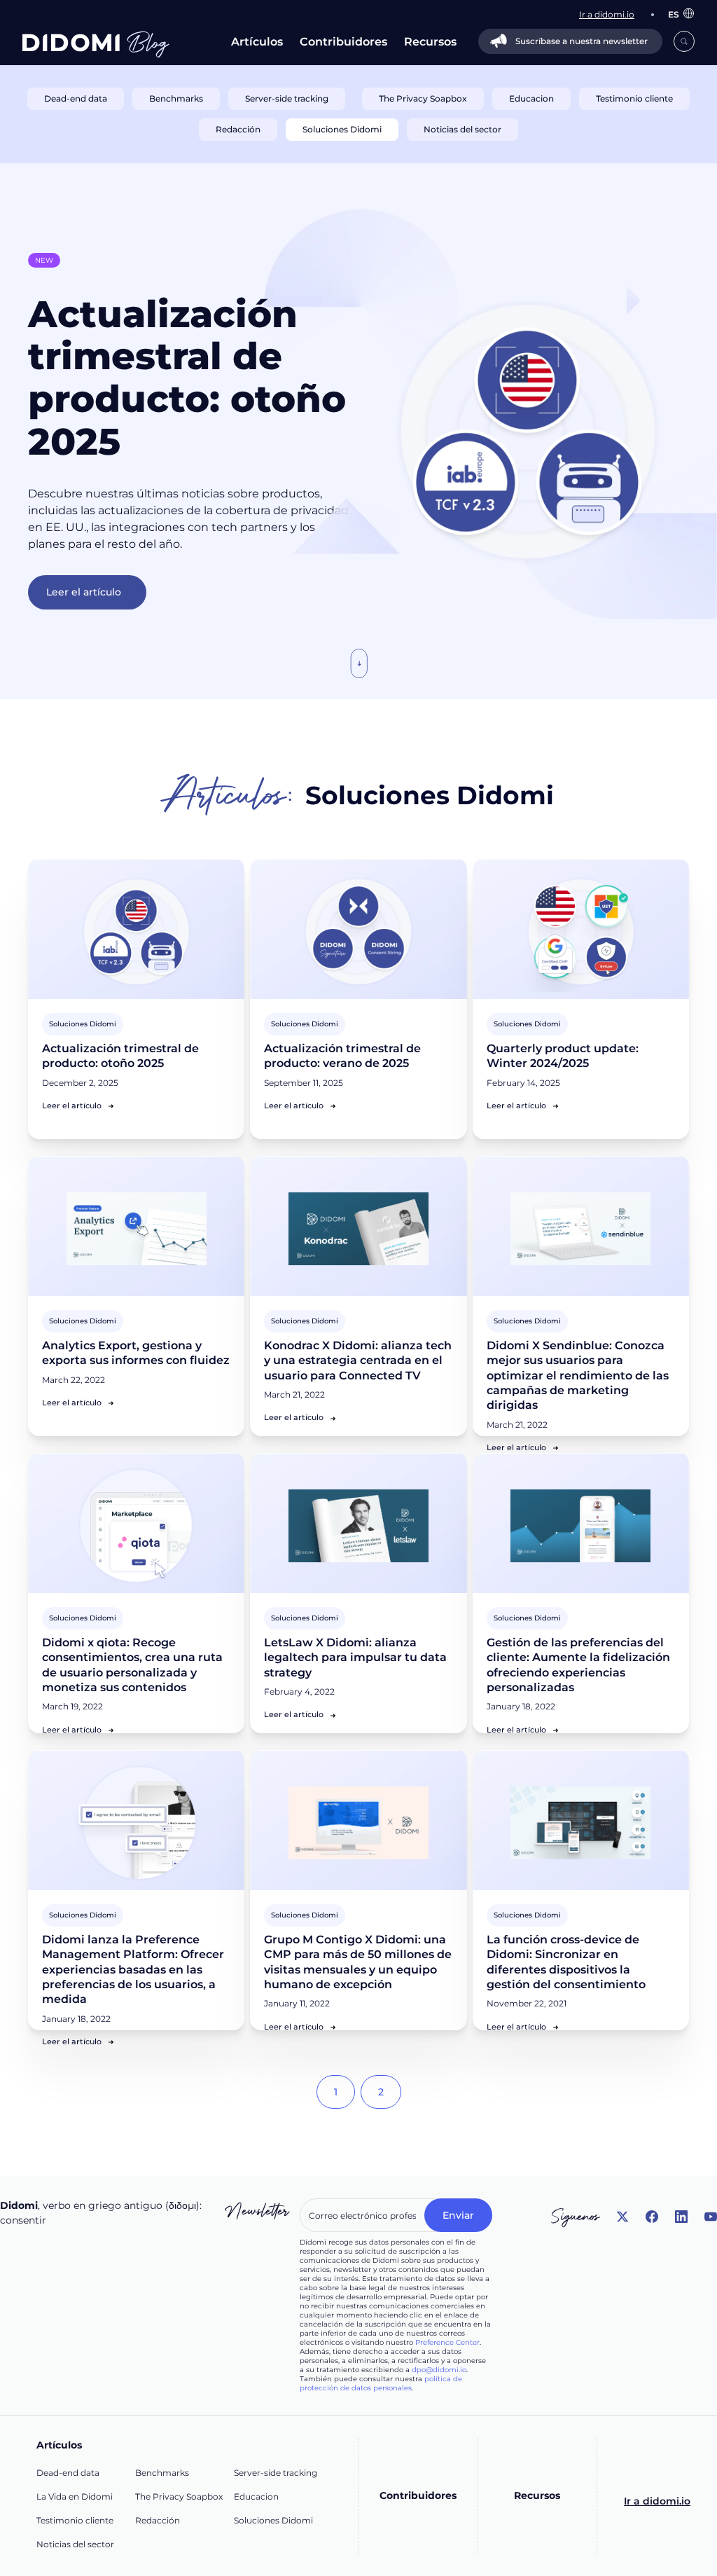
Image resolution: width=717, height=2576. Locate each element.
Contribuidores (343, 42)
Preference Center (447, 2342)
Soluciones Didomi (273, 2520)
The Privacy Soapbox (179, 2496)
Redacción (158, 2520)
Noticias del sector (75, 2544)
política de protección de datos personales (381, 2383)
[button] (674, 14)
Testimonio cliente (75, 2520)
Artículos (257, 42)
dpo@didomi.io (439, 2370)
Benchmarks (162, 2473)
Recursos (430, 42)
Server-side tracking (276, 2473)
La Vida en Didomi (75, 2496)
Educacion (256, 2496)
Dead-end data (68, 2473)
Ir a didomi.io (657, 2501)
